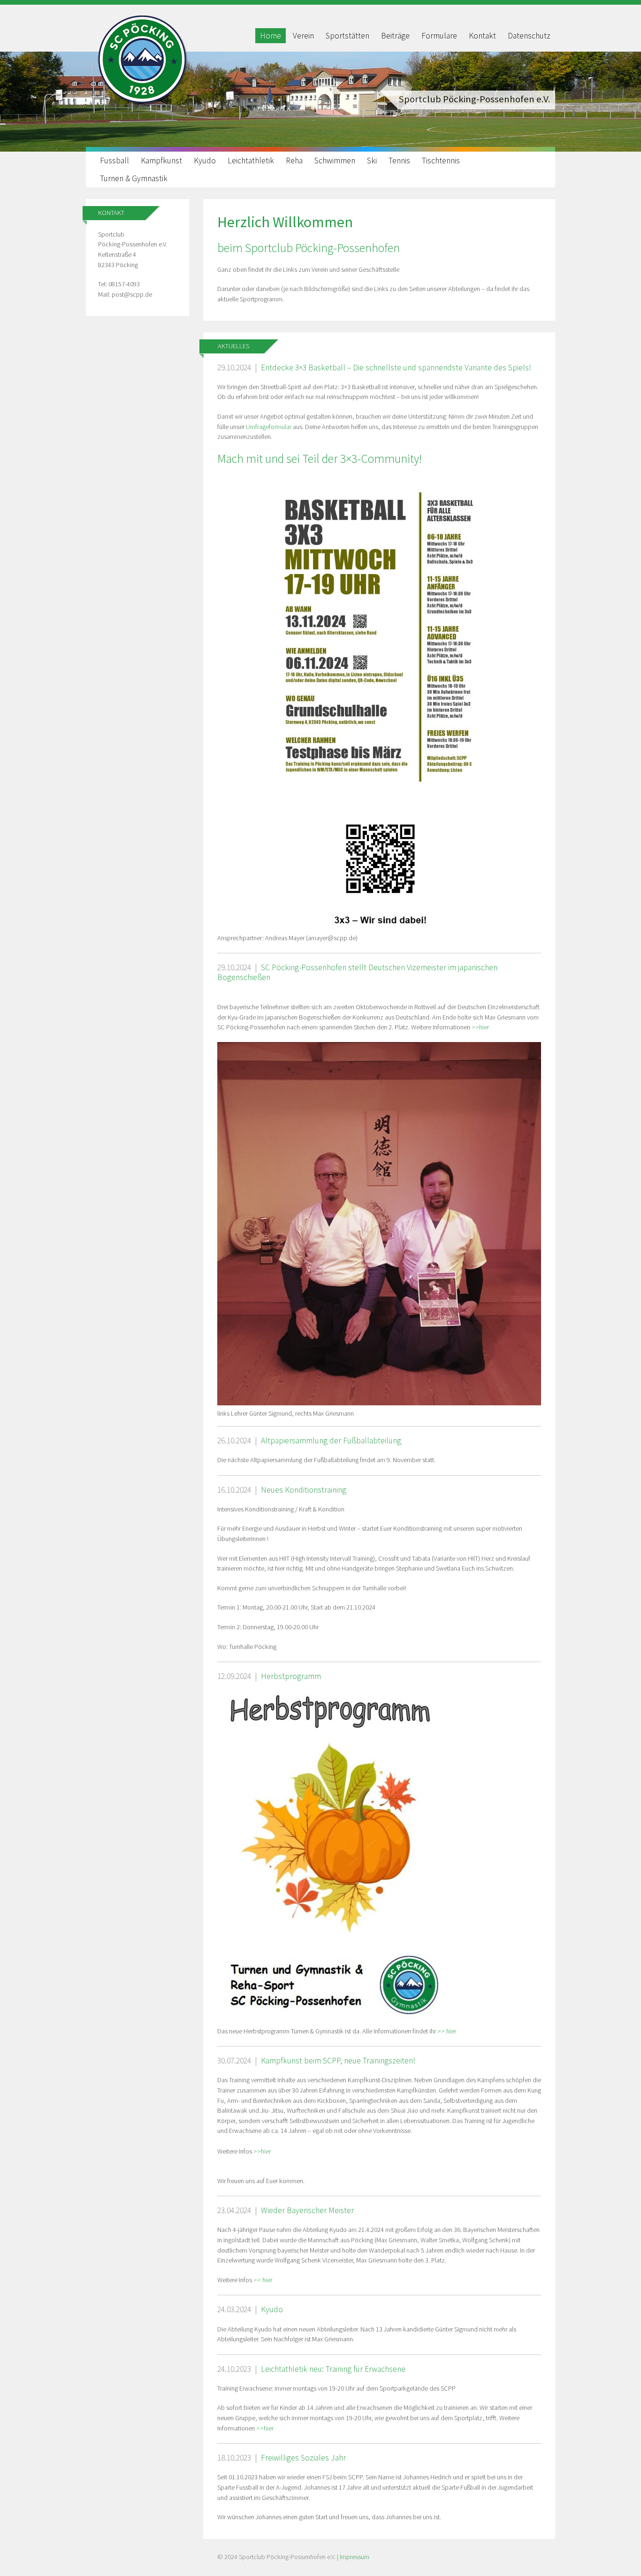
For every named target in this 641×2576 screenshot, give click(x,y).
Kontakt (482, 36)
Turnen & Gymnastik (134, 178)
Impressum (355, 2557)
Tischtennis (441, 161)
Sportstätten (347, 36)
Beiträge (395, 36)
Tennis (399, 161)
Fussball (114, 161)
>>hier (480, 1027)
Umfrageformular (269, 427)
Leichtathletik (251, 161)
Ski (372, 161)
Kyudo (205, 161)
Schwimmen (335, 161)
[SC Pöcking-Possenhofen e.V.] (142, 104)
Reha (294, 161)
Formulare (439, 36)
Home (271, 36)
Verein (303, 36)
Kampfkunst (161, 161)
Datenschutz (529, 36)
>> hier (447, 2031)
